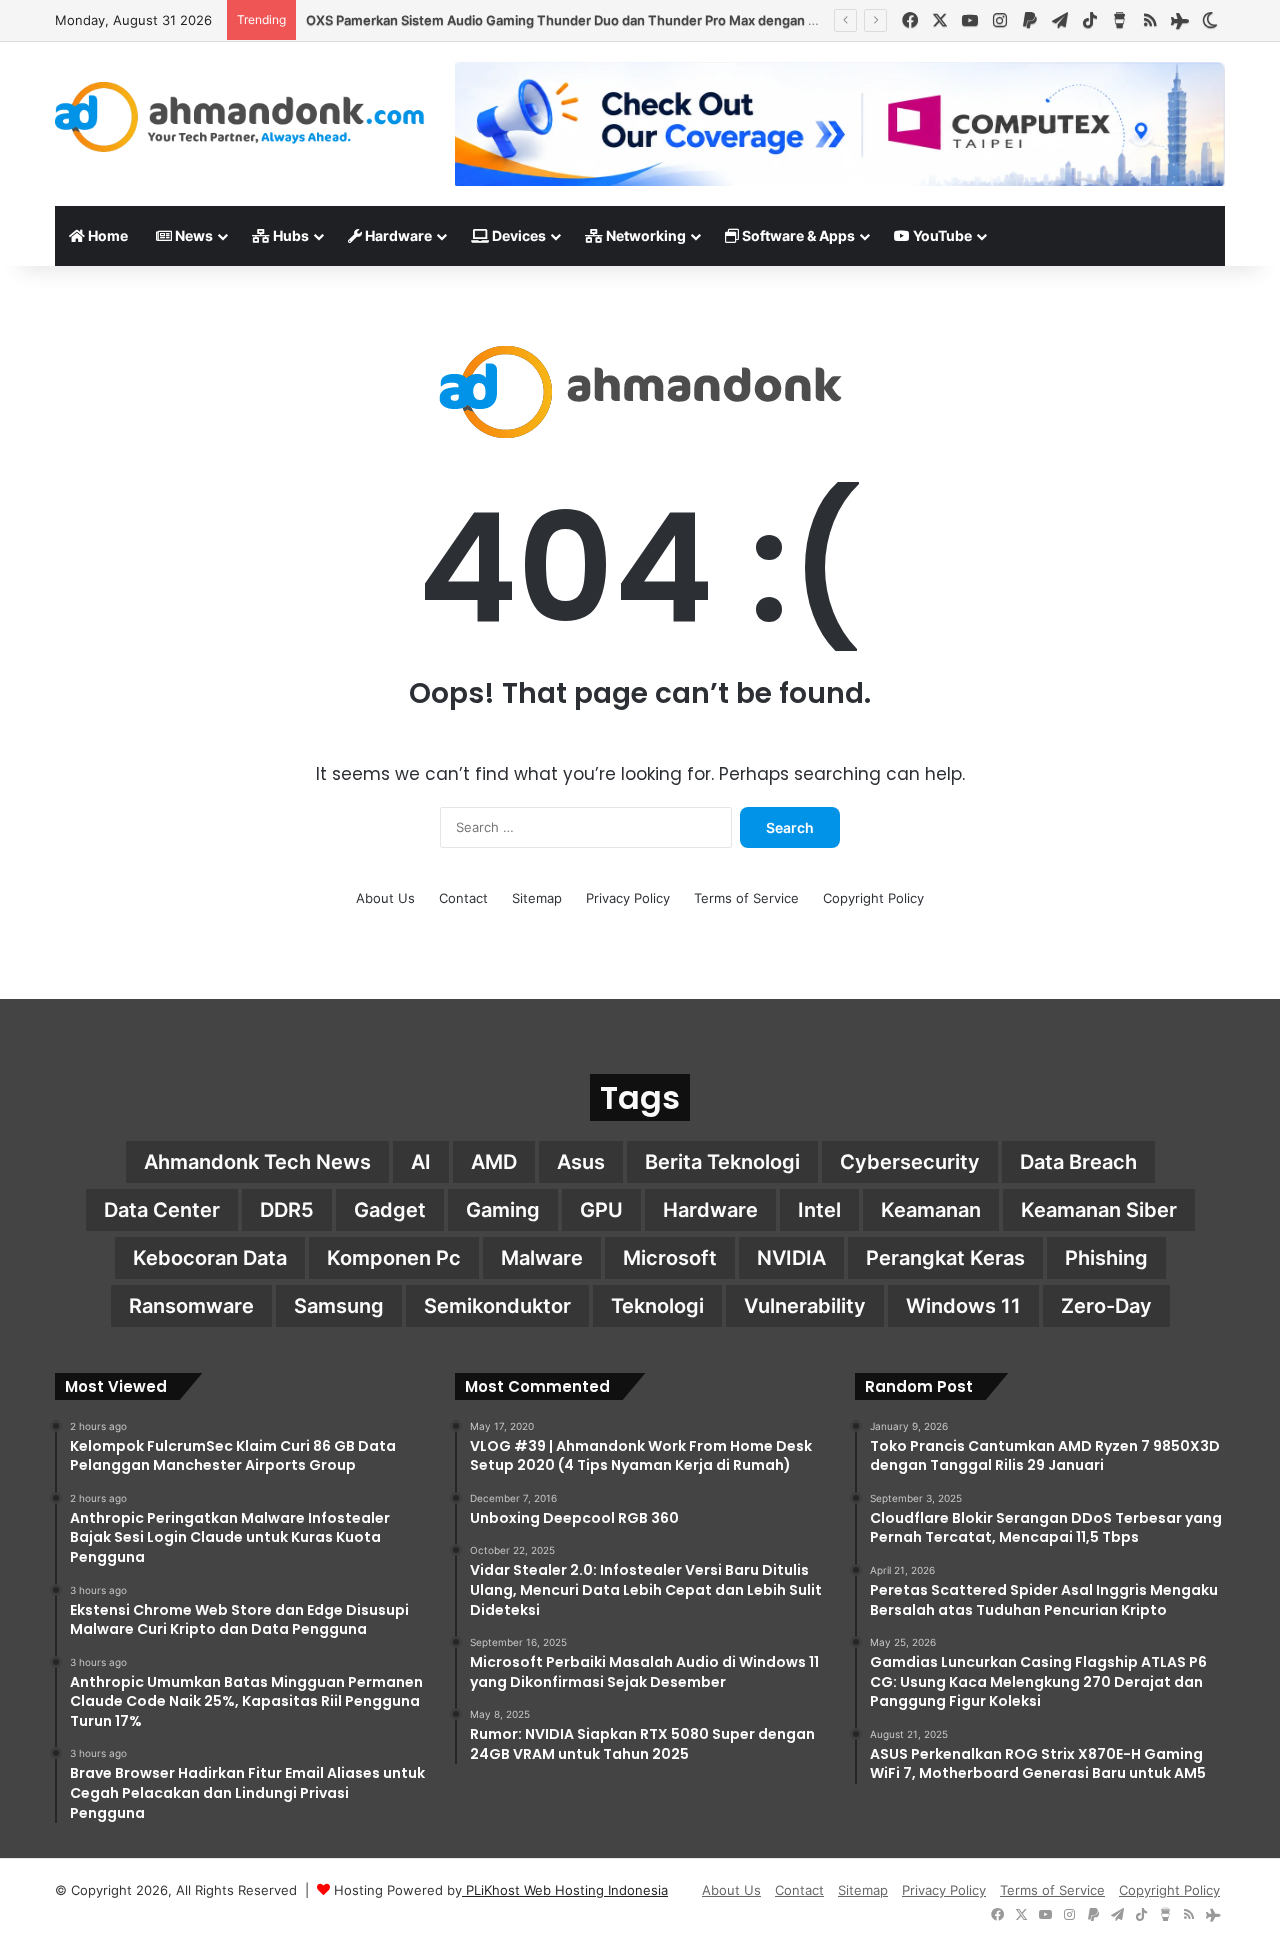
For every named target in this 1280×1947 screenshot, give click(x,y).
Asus (581, 1162)
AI (421, 1162)
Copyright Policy (873, 898)
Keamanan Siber (1099, 1210)
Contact (463, 898)
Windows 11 (963, 1306)
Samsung (339, 1306)
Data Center (162, 1210)
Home (106, 235)
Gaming (503, 1210)
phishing (1106, 1258)
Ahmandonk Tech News (257, 1162)
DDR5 (287, 1210)
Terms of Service (746, 898)
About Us (385, 898)
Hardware (397, 235)
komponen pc (394, 1258)
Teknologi (657, 1306)
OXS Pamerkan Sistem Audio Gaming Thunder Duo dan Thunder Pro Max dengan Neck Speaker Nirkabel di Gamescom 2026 (690, 20)
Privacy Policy (628, 898)
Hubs (289, 235)
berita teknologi (722, 1162)
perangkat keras (945, 1258)
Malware (542, 1258)
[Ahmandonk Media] (240, 117)
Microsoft (670, 1258)
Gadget (390, 1210)
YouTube (941, 235)
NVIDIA (791, 1258)
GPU (601, 1210)
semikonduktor (497, 1306)
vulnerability (805, 1306)
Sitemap (537, 898)
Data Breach (1078, 1162)
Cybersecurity (910, 1162)
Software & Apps (797, 235)
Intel (819, 1210)
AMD (494, 1162)
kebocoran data (210, 1258)
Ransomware (191, 1306)
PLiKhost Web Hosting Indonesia (565, 1890)
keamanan (931, 1210)
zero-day (1106, 1306)
